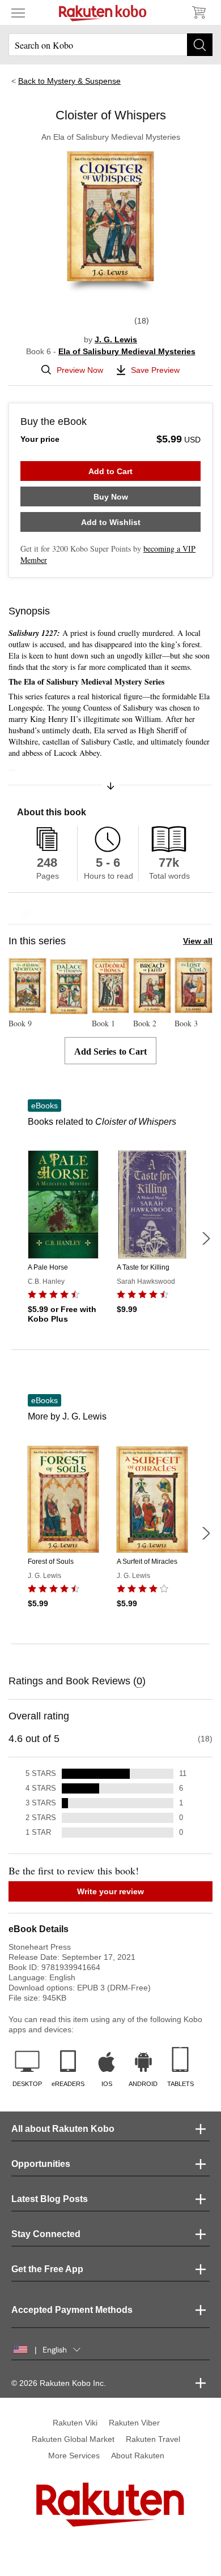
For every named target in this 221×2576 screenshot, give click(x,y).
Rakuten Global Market (73, 2439)
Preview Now (80, 370)
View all (198, 941)
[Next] (206, 1238)
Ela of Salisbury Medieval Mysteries (127, 351)
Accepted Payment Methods (72, 2310)
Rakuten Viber (134, 2423)
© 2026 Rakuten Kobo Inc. (59, 2383)
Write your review (110, 1891)
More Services (74, 2455)
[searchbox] (110, 45)
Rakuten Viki (75, 2423)
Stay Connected (46, 2234)
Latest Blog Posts (50, 2199)
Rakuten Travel (153, 2439)
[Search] (200, 45)
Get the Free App (47, 2269)
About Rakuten (138, 2455)
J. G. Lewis (116, 339)
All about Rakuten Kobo (63, 2129)
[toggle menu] (18, 12)
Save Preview (155, 370)
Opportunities (41, 2164)
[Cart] (198, 12)
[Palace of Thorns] (69, 1009)
